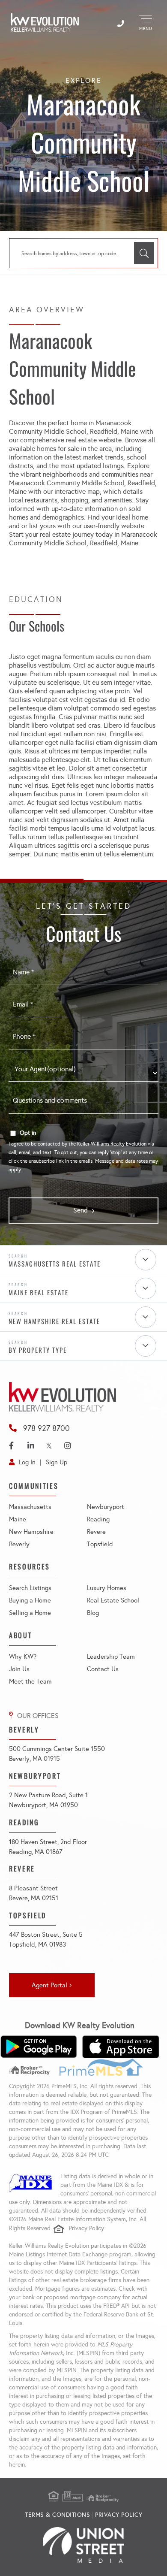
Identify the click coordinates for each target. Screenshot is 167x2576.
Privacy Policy (86, 2228)
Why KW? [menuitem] (23, 1657)
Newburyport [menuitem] (106, 1507)
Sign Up (57, 1462)
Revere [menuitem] (96, 1532)
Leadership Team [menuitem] (111, 1657)
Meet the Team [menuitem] (30, 1681)
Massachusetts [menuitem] (30, 1507)
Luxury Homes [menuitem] (107, 1588)
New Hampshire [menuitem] (31, 1532)
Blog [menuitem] (93, 1613)
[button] (144, 253)
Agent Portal (49, 1985)
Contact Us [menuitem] (103, 1669)
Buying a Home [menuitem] (30, 1600)
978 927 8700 (46, 1428)
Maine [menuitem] (18, 1519)
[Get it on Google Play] (39, 2047)
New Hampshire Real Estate (54, 1321)
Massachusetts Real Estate (55, 1264)
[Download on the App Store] (121, 2047)
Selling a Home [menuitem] (30, 1613)
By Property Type (38, 1350)
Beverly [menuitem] (19, 1544)
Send (81, 1210)
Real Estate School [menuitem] (113, 1600)
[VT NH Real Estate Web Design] (83, 2545)
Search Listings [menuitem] (30, 1588)
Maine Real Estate (39, 1292)
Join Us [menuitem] (19, 1669)
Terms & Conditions (57, 2515)
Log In (27, 1462)
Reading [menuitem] (98, 1519)
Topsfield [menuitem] (100, 1544)
